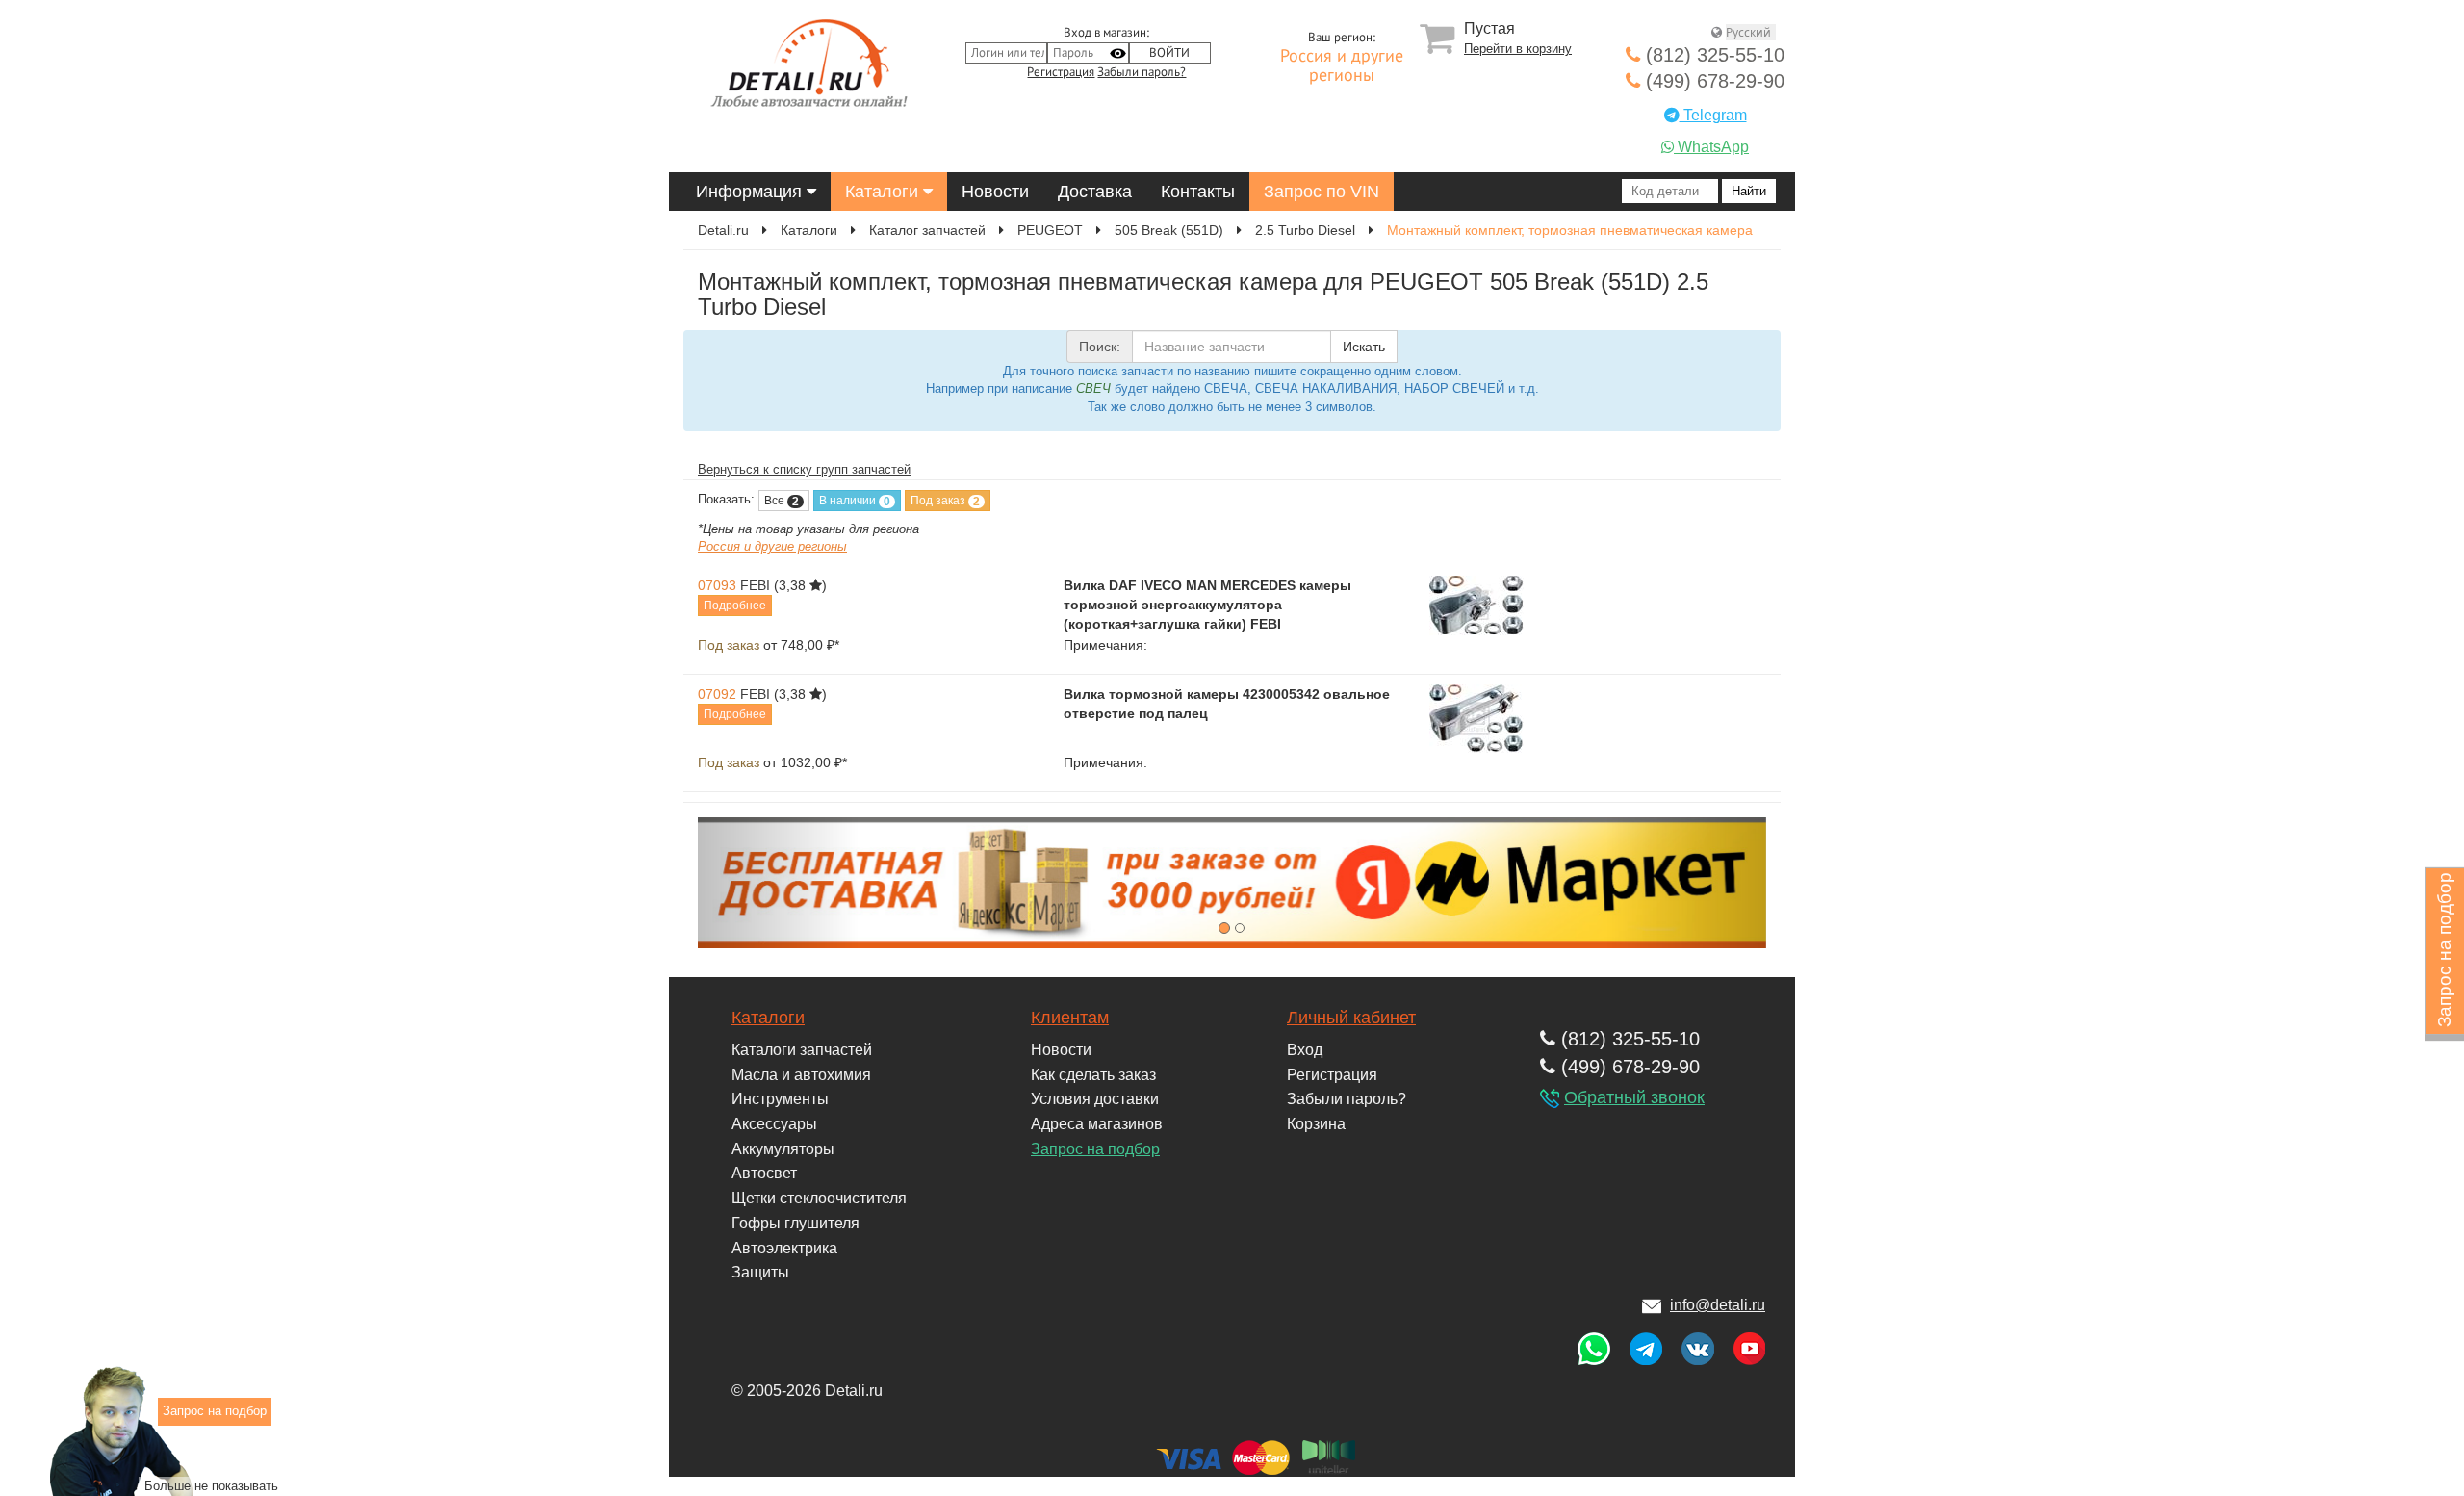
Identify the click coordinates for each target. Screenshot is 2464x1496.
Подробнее (735, 606)
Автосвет (764, 1173)
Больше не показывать (211, 1485)
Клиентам (1070, 1018)
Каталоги (884, 192)
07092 (717, 694)
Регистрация (1061, 72)
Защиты (760, 1272)
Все (782, 501)
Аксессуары (774, 1124)
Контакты (1198, 192)
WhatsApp (1711, 147)
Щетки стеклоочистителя (819, 1198)
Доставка (1095, 192)
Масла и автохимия (801, 1075)
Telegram (1713, 115)
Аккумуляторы (783, 1149)
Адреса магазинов (1097, 1124)
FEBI (755, 585)
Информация (751, 192)
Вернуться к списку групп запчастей (804, 469)
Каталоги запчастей (802, 1050)
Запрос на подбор (1095, 1149)
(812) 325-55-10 (1712, 55)
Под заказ (945, 501)
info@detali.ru (1718, 1305)
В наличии (855, 501)
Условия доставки (1095, 1099)
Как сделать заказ (1093, 1075)
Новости (995, 192)
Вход (1305, 1050)
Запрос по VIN (1322, 192)
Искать (1364, 347)
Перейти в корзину (1518, 49)
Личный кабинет (1351, 1018)
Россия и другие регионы (1342, 66)
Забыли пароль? (1142, 72)
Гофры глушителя (796, 1223)
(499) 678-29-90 (1712, 81)
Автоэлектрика (784, 1248)
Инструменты (780, 1099)
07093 (717, 585)
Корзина (1316, 1124)
